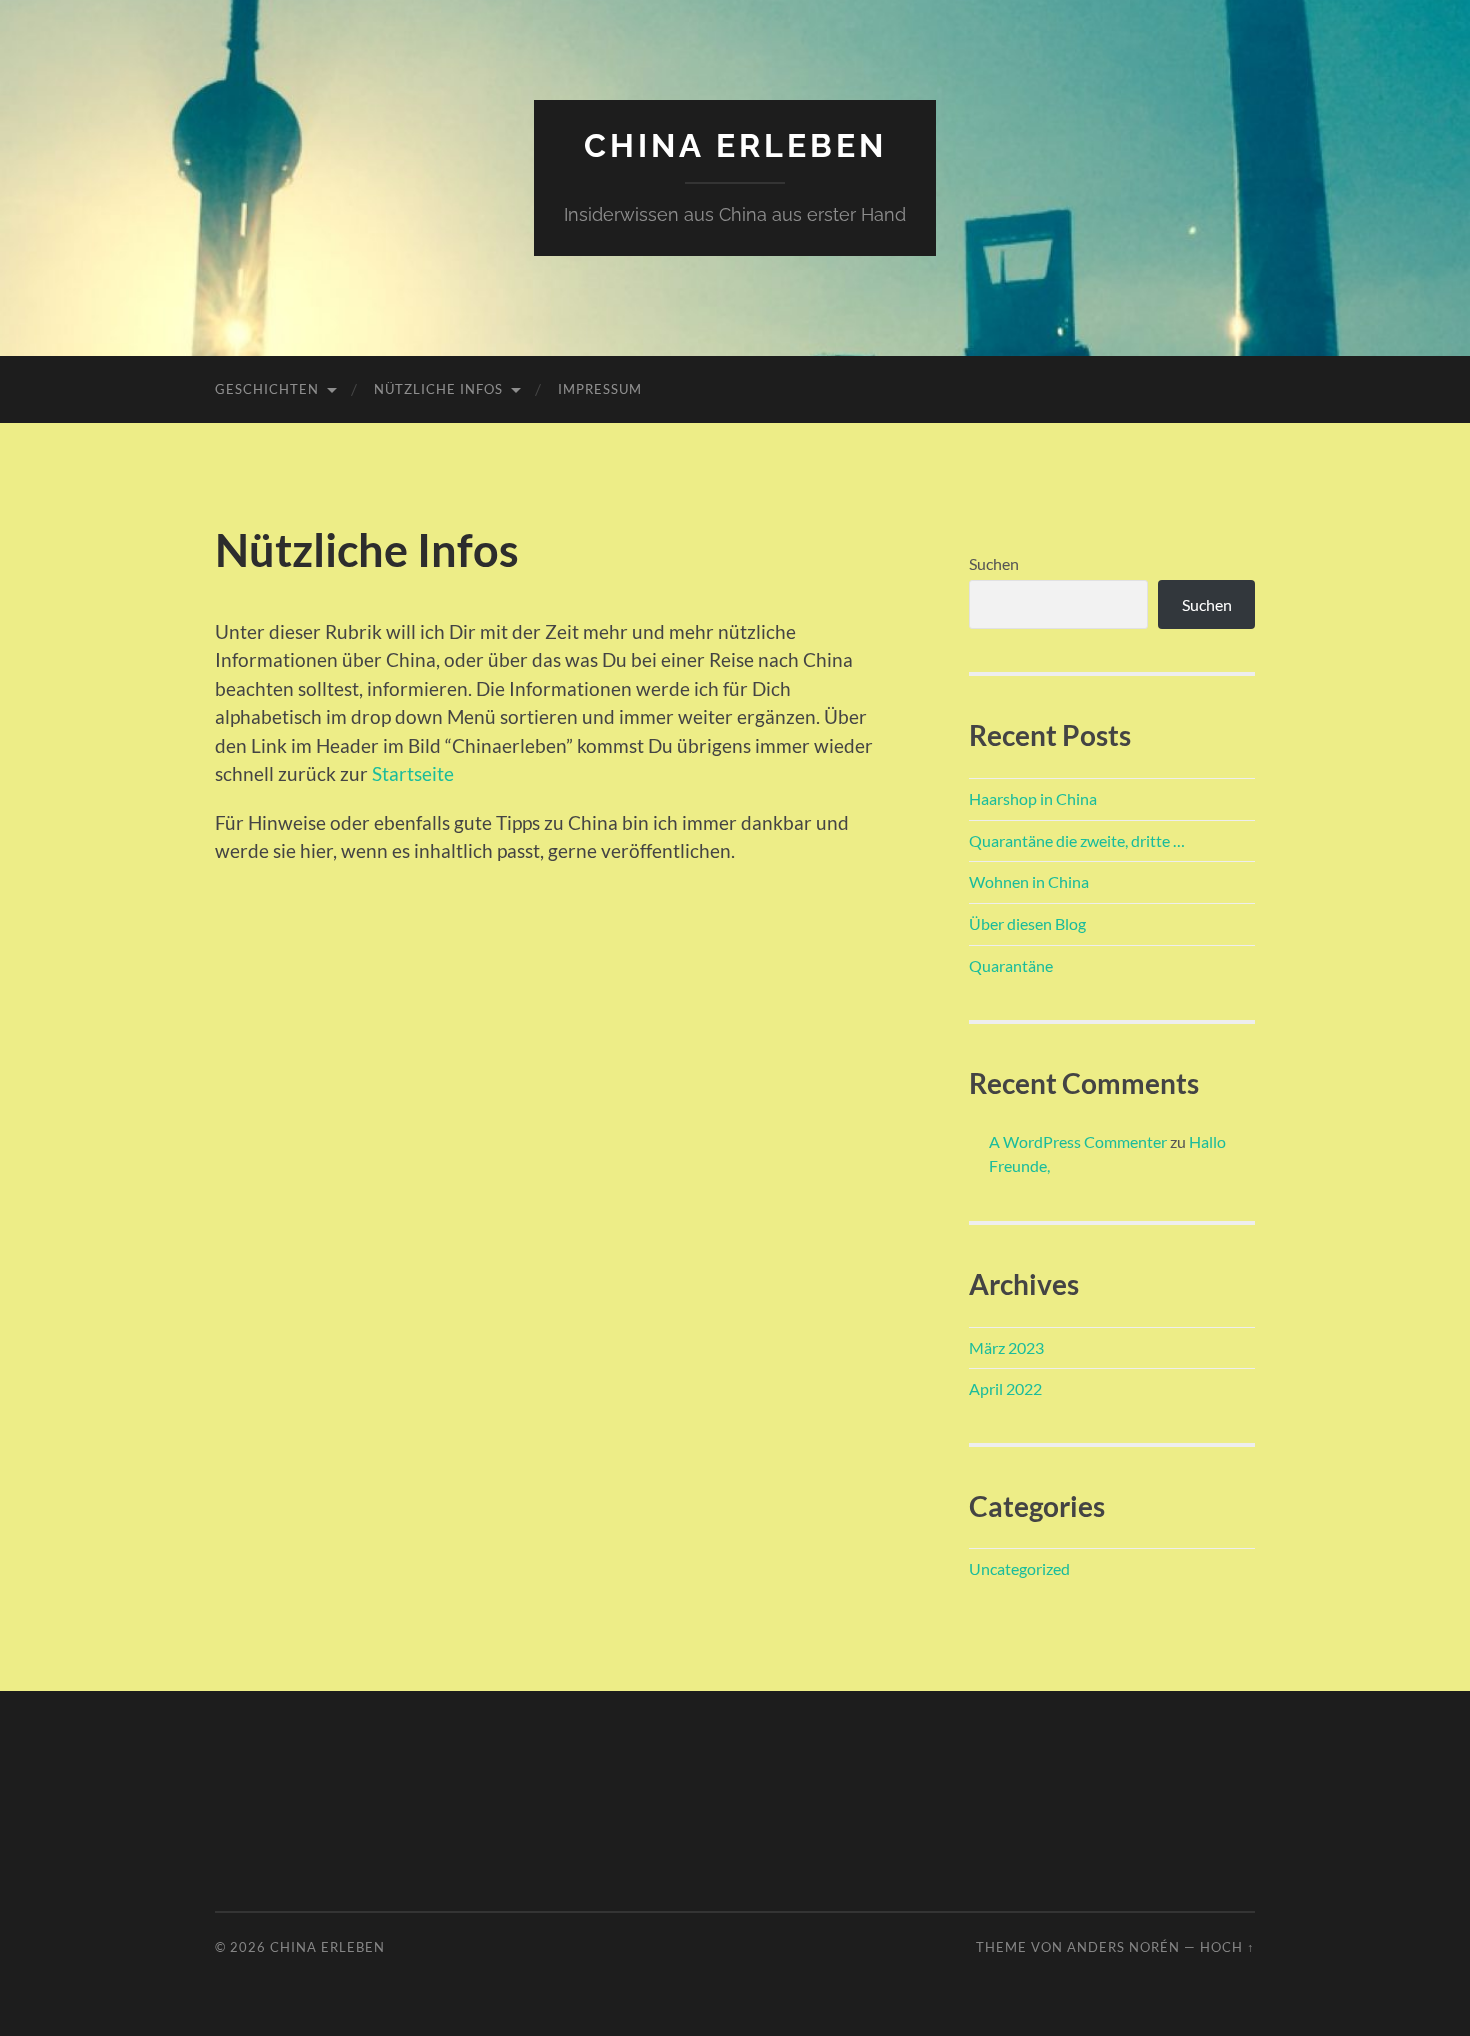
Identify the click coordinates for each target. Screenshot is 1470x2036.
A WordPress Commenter (1078, 1141)
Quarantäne (1011, 965)
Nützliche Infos (438, 389)
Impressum (600, 389)
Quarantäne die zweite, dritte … (1077, 840)
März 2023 (1006, 1347)
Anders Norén (1123, 1947)
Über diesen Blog (1027, 923)
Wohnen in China (1029, 881)
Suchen (994, 563)
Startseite (413, 773)
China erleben (735, 145)
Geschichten (267, 389)
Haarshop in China (1033, 798)
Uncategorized (1019, 1568)
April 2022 (1005, 1388)
